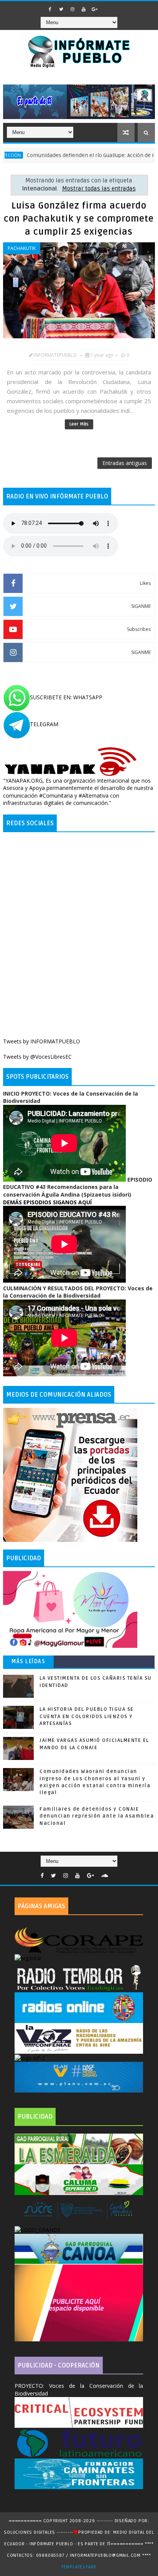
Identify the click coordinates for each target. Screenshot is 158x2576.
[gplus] (95, 9)
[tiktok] (106, 7)
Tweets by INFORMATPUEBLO (42, 1041)
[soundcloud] (105, 1876)
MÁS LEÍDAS (28, 1661)
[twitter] (61, 9)
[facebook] (50, 9)
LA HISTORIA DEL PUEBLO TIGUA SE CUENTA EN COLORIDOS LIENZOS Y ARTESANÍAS (87, 1716)
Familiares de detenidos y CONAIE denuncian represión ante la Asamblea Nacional (97, 1816)
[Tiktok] (115, 1874)
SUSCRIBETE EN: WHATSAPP (66, 697)
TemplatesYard (79, 2567)
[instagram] (72, 9)
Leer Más (79, 424)
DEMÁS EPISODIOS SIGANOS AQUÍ (47, 1202)
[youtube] (84, 9)
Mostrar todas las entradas (99, 189)
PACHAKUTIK (22, 248)
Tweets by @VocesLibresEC (37, 1057)
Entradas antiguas (125, 463)
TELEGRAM (44, 724)
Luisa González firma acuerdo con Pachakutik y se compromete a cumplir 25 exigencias (79, 219)
